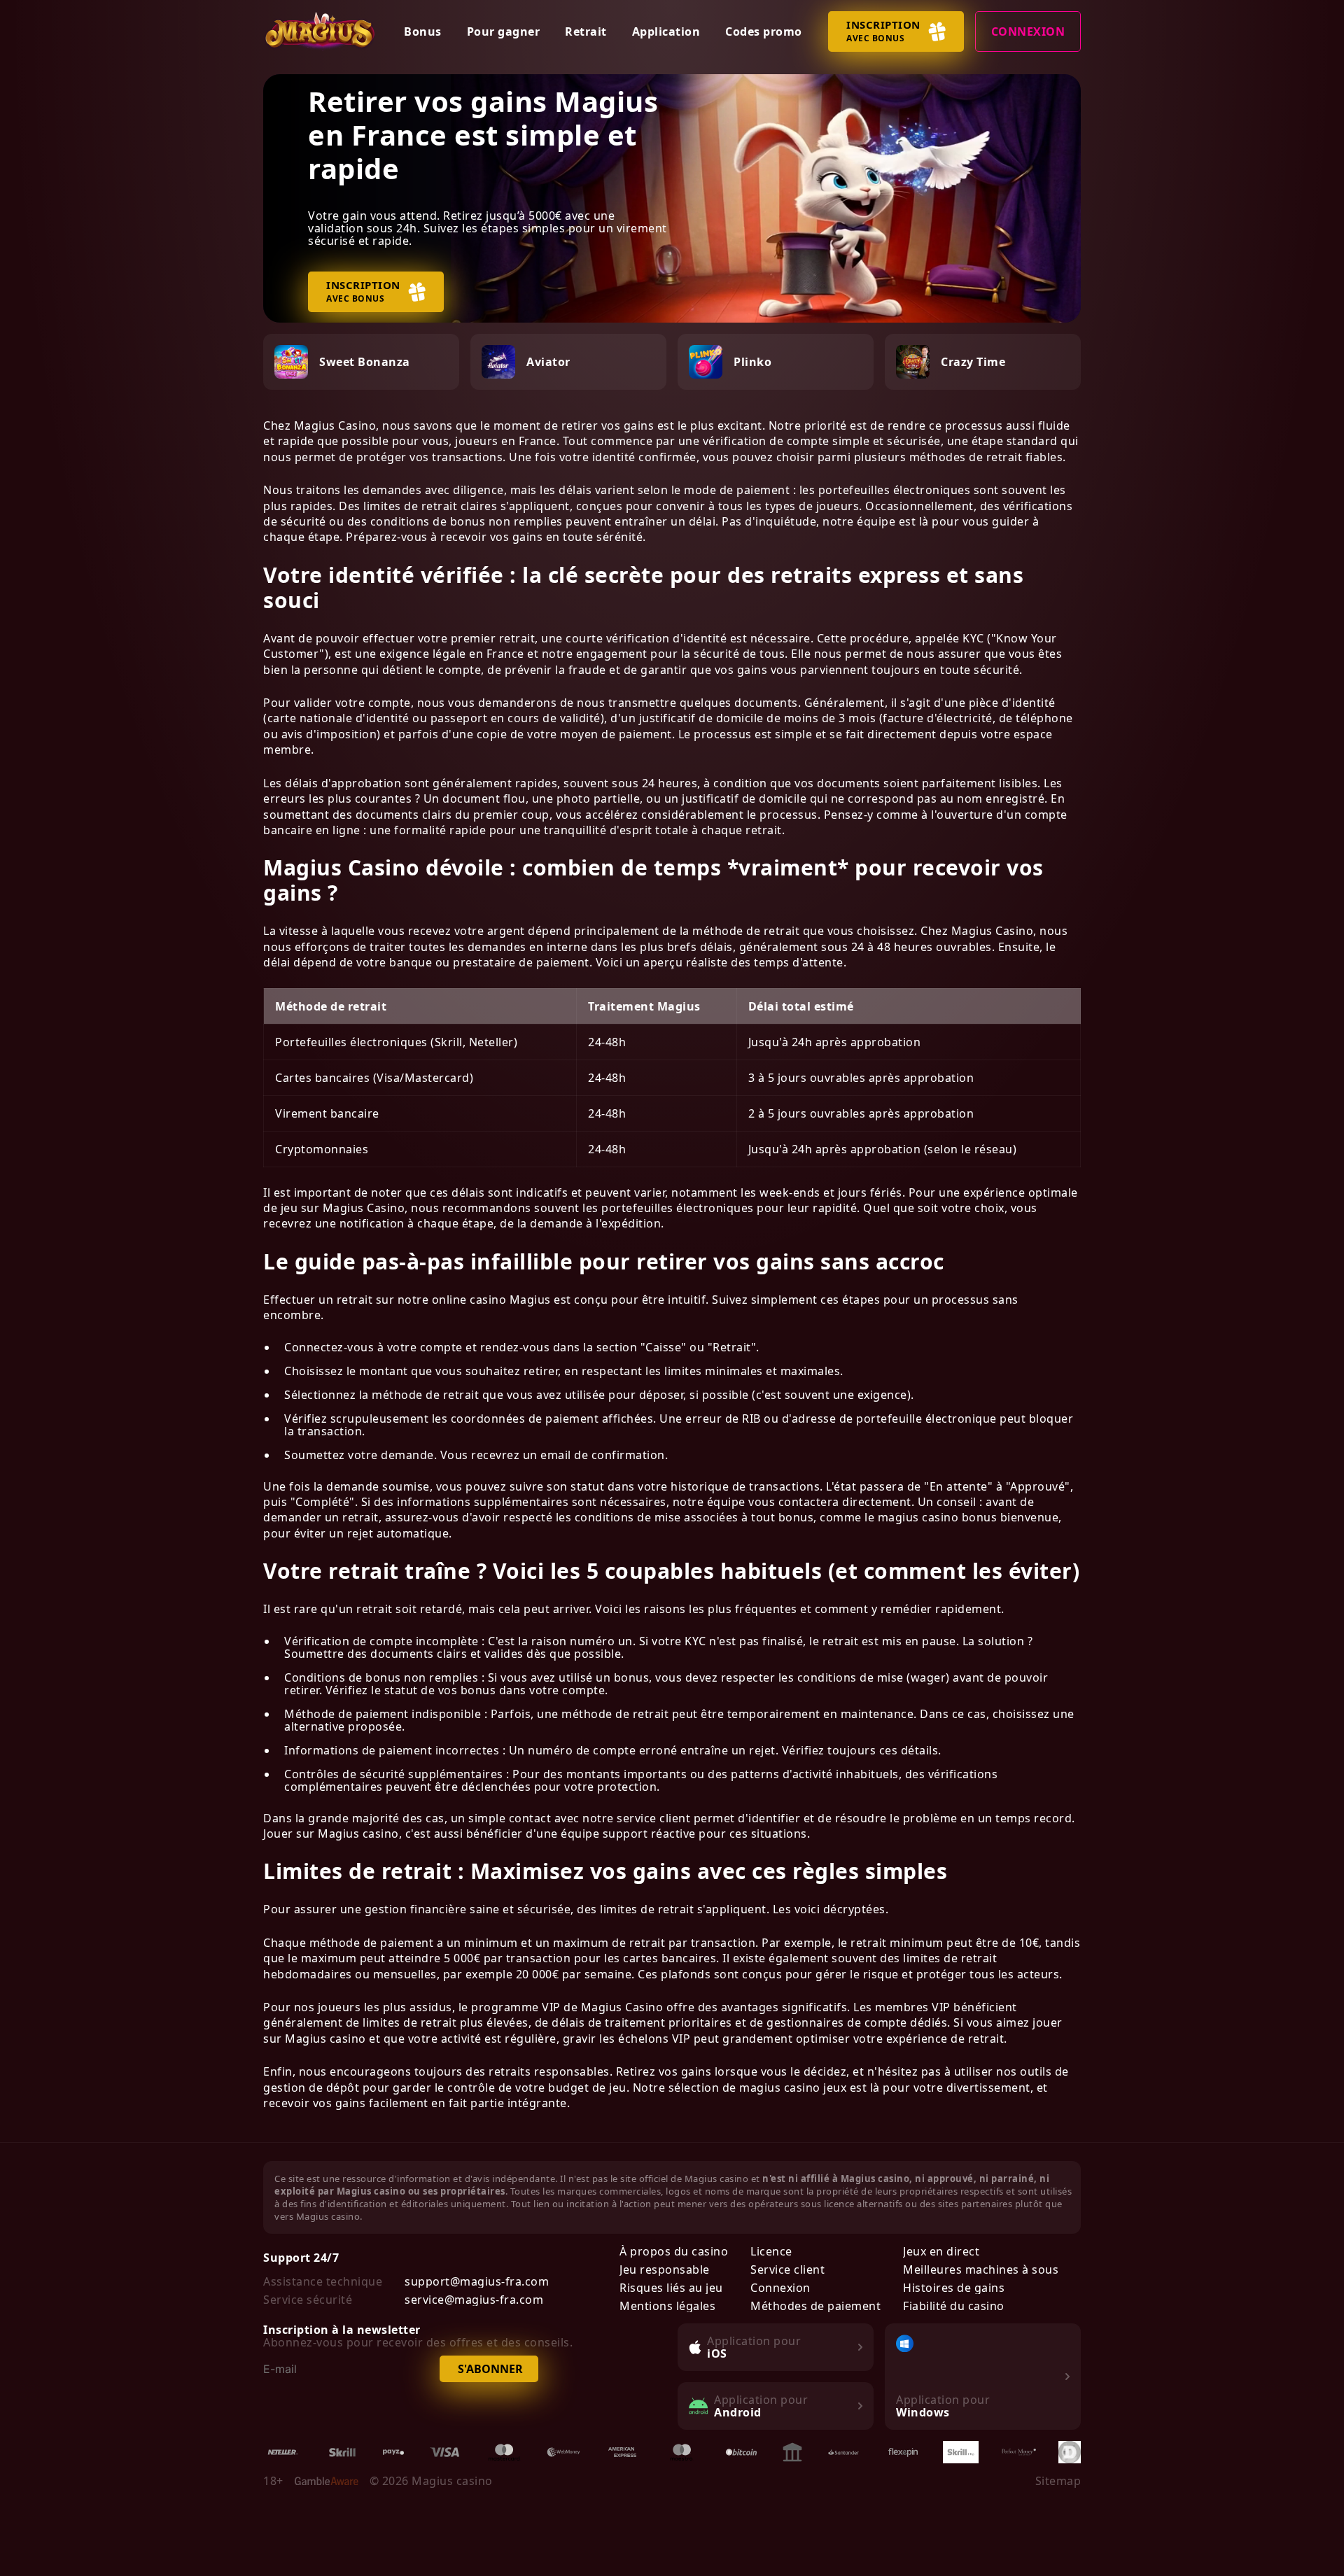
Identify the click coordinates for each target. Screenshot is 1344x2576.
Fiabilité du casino (954, 2306)
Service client (787, 2269)
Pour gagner (504, 31)
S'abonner (490, 2369)
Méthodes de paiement (815, 2306)
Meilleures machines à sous (981, 2269)
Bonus (423, 31)
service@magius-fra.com (474, 2300)
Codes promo (764, 31)
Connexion (1028, 31)
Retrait (586, 31)
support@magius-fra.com (477, 2281)
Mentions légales (667, 2306)
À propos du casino (674, 2251)
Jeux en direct (941, 2251)
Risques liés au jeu (671, 2288)
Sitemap (1058, 2481)
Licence (771, 2251)
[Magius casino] (321, 31)
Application (666, 31)
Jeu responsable (665, 2269)
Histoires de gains (954, 2288)
